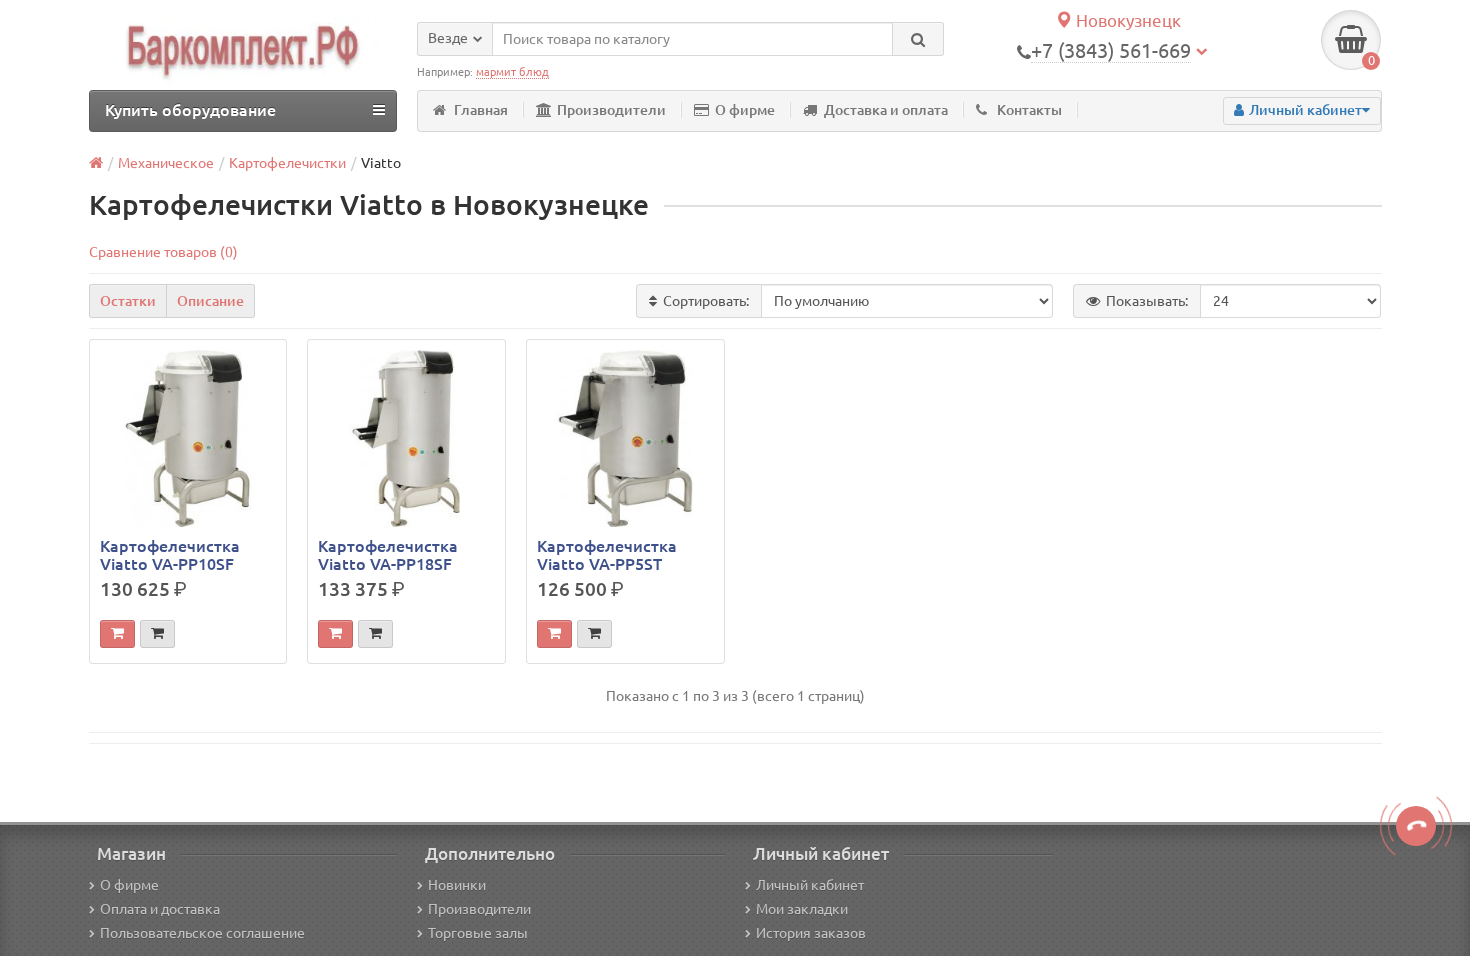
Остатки (128, 301)
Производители (611, 110)
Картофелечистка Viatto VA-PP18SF (388, 555)
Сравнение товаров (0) (163, 252)
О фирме (745, 110)
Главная (481, 110)
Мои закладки (802, 909)
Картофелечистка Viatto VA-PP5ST (607, 555)
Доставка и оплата (886, 110)
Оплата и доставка (160, 909)
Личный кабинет (810, 885)
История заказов (811, 933)
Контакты (1029, 110)
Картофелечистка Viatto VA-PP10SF (170, 555)
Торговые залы (478, 933)
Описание (210, 301)
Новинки (457, 885)
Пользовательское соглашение (202, 933)
